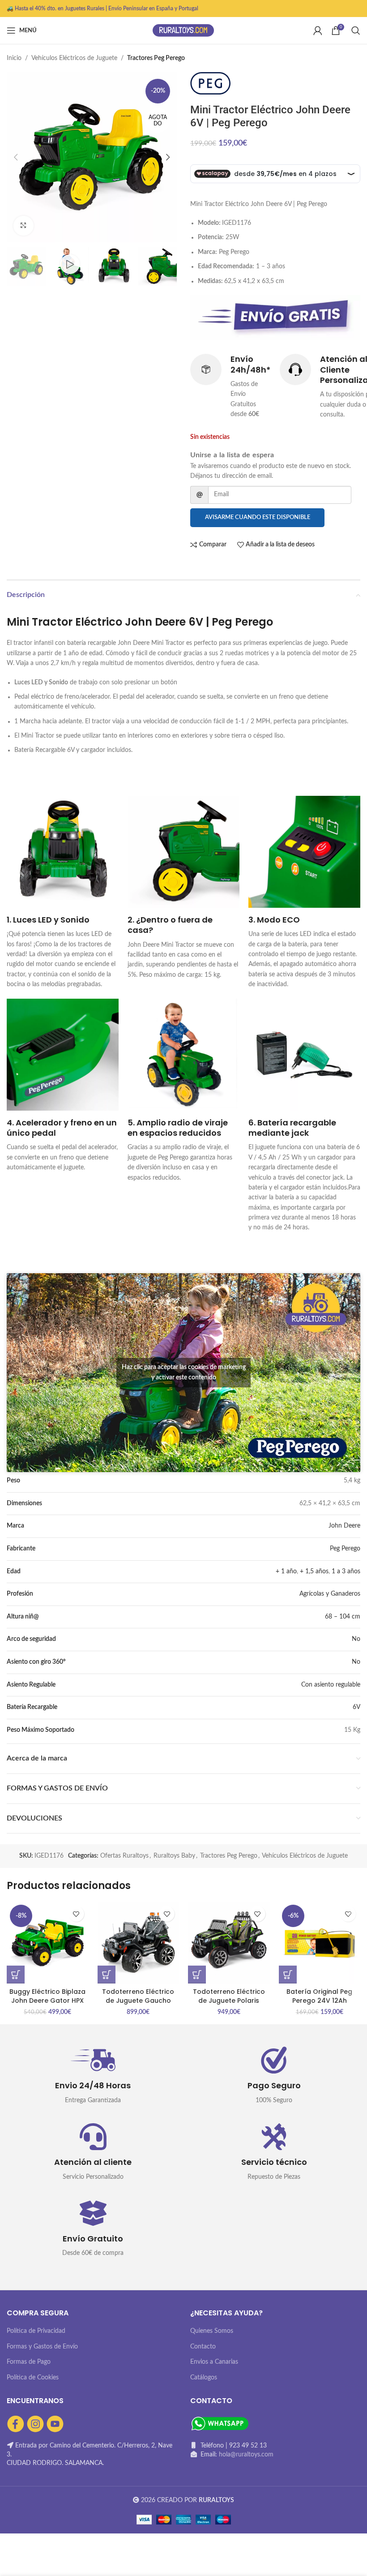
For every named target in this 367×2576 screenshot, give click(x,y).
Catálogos (204, 2378)
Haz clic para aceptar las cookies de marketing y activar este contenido (184, 1372)
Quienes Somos (212, 2331)
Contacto (203, 2347)
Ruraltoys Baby (174, 1856)
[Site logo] (183, 30)
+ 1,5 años (314, 1571)
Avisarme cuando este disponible (258, 517)
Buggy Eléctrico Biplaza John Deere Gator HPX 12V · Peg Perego (47, 2000)
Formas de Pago (29, 2362)
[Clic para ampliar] (23, 226)
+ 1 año (286, 1571)
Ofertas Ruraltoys (124, 1856)
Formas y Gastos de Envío (42, 2347)
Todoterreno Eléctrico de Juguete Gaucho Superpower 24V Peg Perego (138, 2005)
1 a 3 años (346, 1571)
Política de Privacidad (36, 2331)
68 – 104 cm (343, 1617)
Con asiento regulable (331, 1685)
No (356, 1639)
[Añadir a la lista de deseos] (76, 1914)
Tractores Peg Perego (156, 58)
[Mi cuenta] (318, 30)
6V (356, 1707)
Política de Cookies (33, 2378)
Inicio (14, 58)
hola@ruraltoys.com (246, 2455)
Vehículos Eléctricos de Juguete (74, 58)
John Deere (344, 1526)
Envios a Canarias (214, 2362)
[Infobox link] (230, 386)
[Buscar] (356, 30)
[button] (16, 1975)
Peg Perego (345, 1549)
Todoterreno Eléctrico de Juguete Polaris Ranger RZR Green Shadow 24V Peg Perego (229, 2005)
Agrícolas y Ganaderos (330, 1594)
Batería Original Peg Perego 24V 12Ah (319, 1996)
